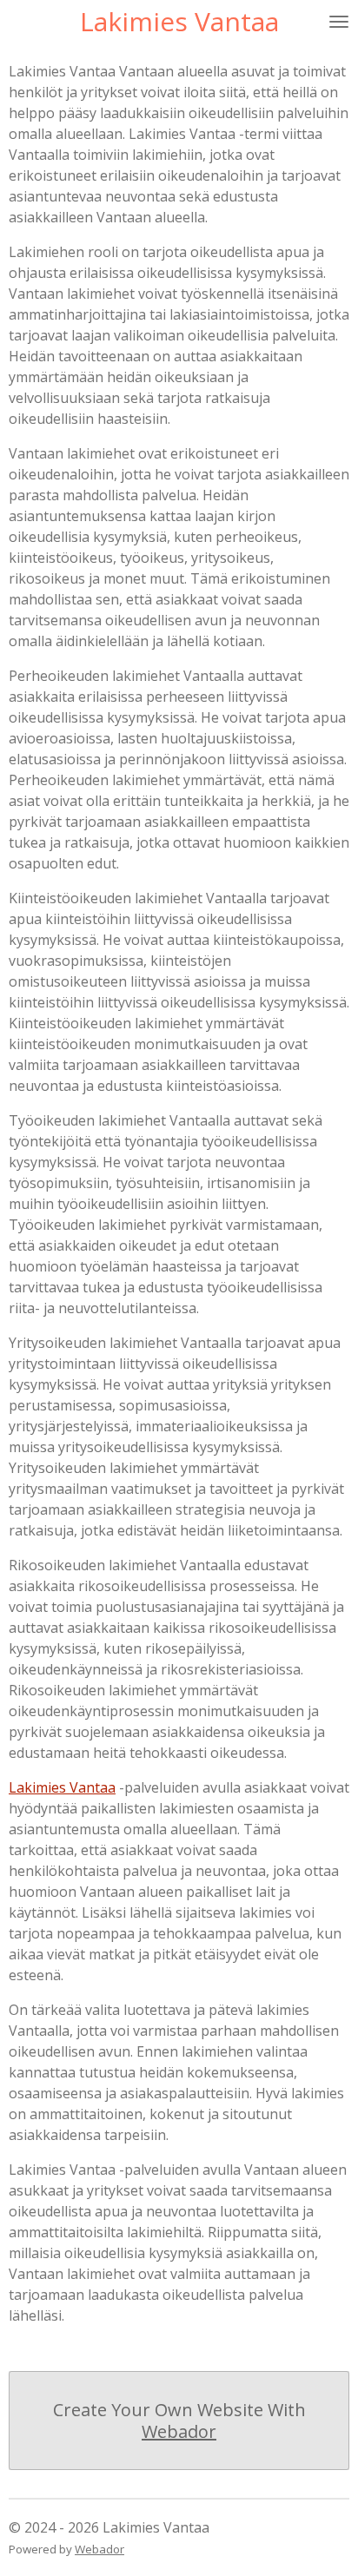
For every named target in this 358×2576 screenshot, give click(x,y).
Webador (179, 2431)
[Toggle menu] (339, 22)
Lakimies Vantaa (62, 1787)
